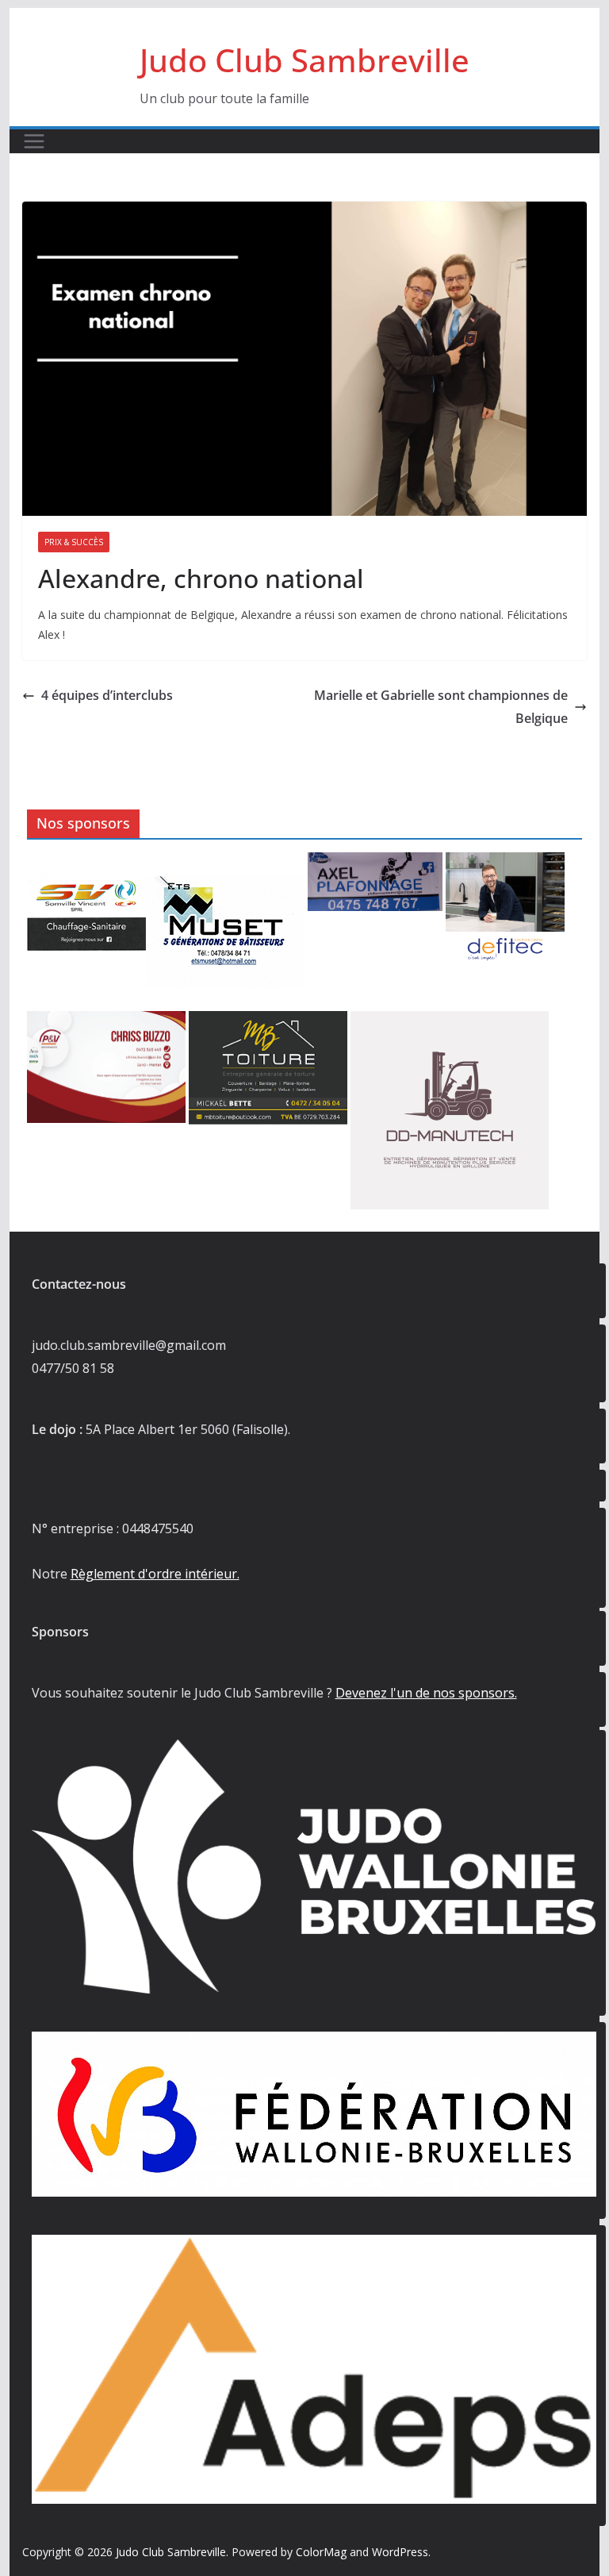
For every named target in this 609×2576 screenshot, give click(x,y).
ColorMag (321, 2552)
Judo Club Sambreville (304, 60)
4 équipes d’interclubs (107, 695)
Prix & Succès (74, 542)
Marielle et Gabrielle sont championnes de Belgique (441, 707)
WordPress (400, 2552)
